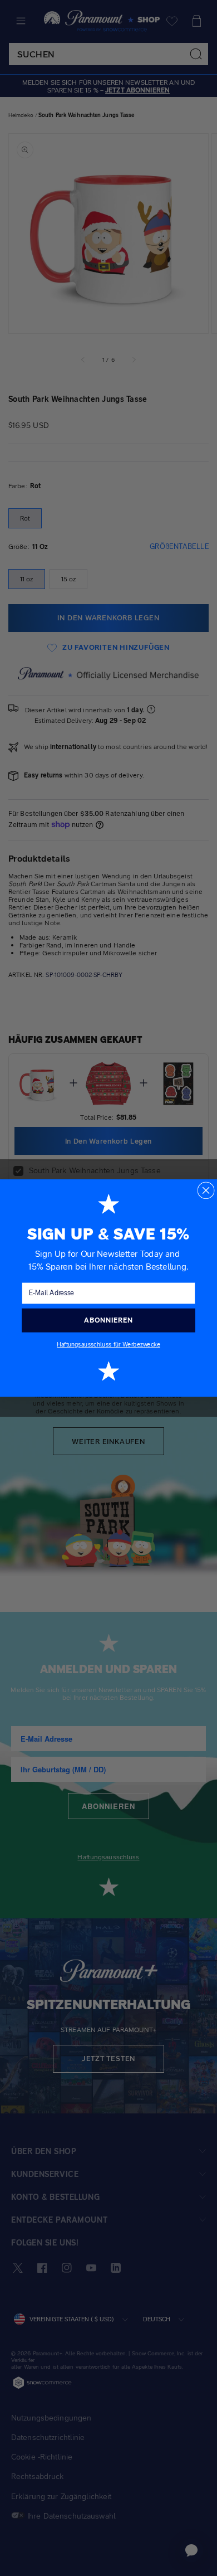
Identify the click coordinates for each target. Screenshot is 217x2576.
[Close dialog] (206, 1190)
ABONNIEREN (108, 1320)
